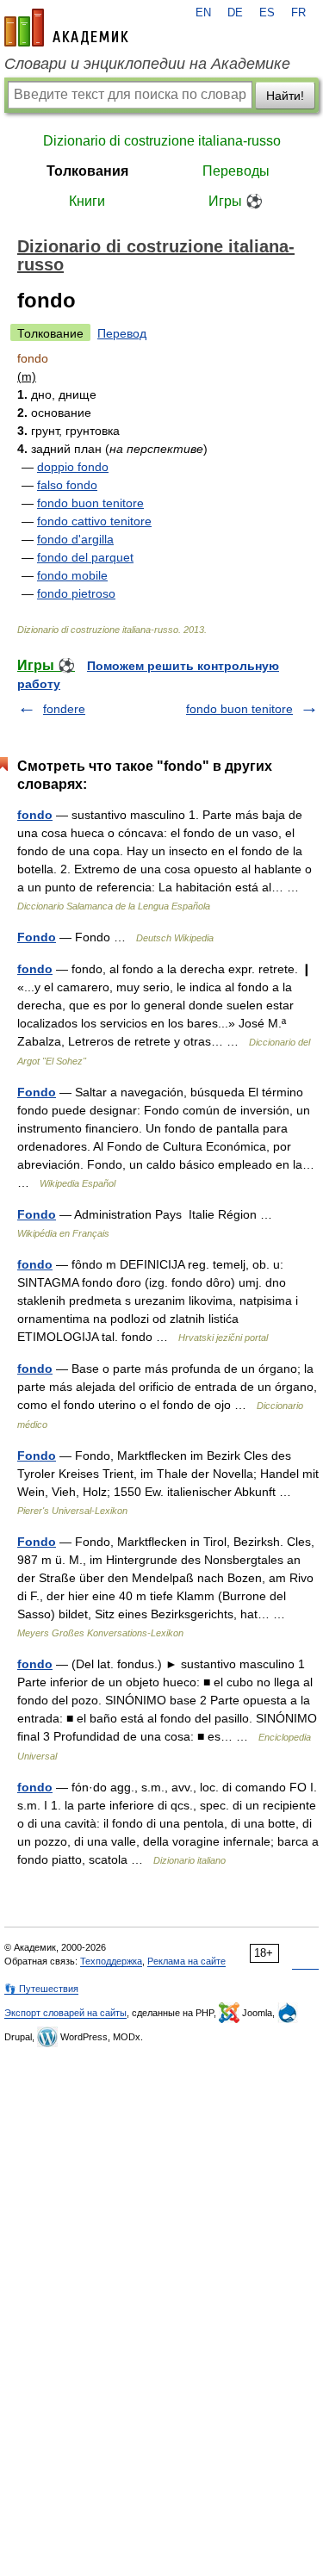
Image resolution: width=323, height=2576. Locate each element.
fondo (35, 815)
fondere (64, 709)
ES (267, 13)
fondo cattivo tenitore (94, 521)
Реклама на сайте (186, 1961)
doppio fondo (73, 467)
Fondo (37, 937)
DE (235, 13)
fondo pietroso (76, 593)
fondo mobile (72, 575)
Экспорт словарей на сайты (65, 2013)
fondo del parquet (85, 557)
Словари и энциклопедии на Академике (147, 64)
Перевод (122, 333)
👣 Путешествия (41, 1989)
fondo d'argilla (75, 539)
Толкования (87, 171)
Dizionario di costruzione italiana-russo (162, 141)
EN (203, 13)
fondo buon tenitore (90, 503)
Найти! (285, 96)
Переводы (236, 171)
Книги (87, 201)
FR (298, 13)
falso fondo (67, 485)
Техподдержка (111, 1961)
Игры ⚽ (236, 201)
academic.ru (66, 28)
